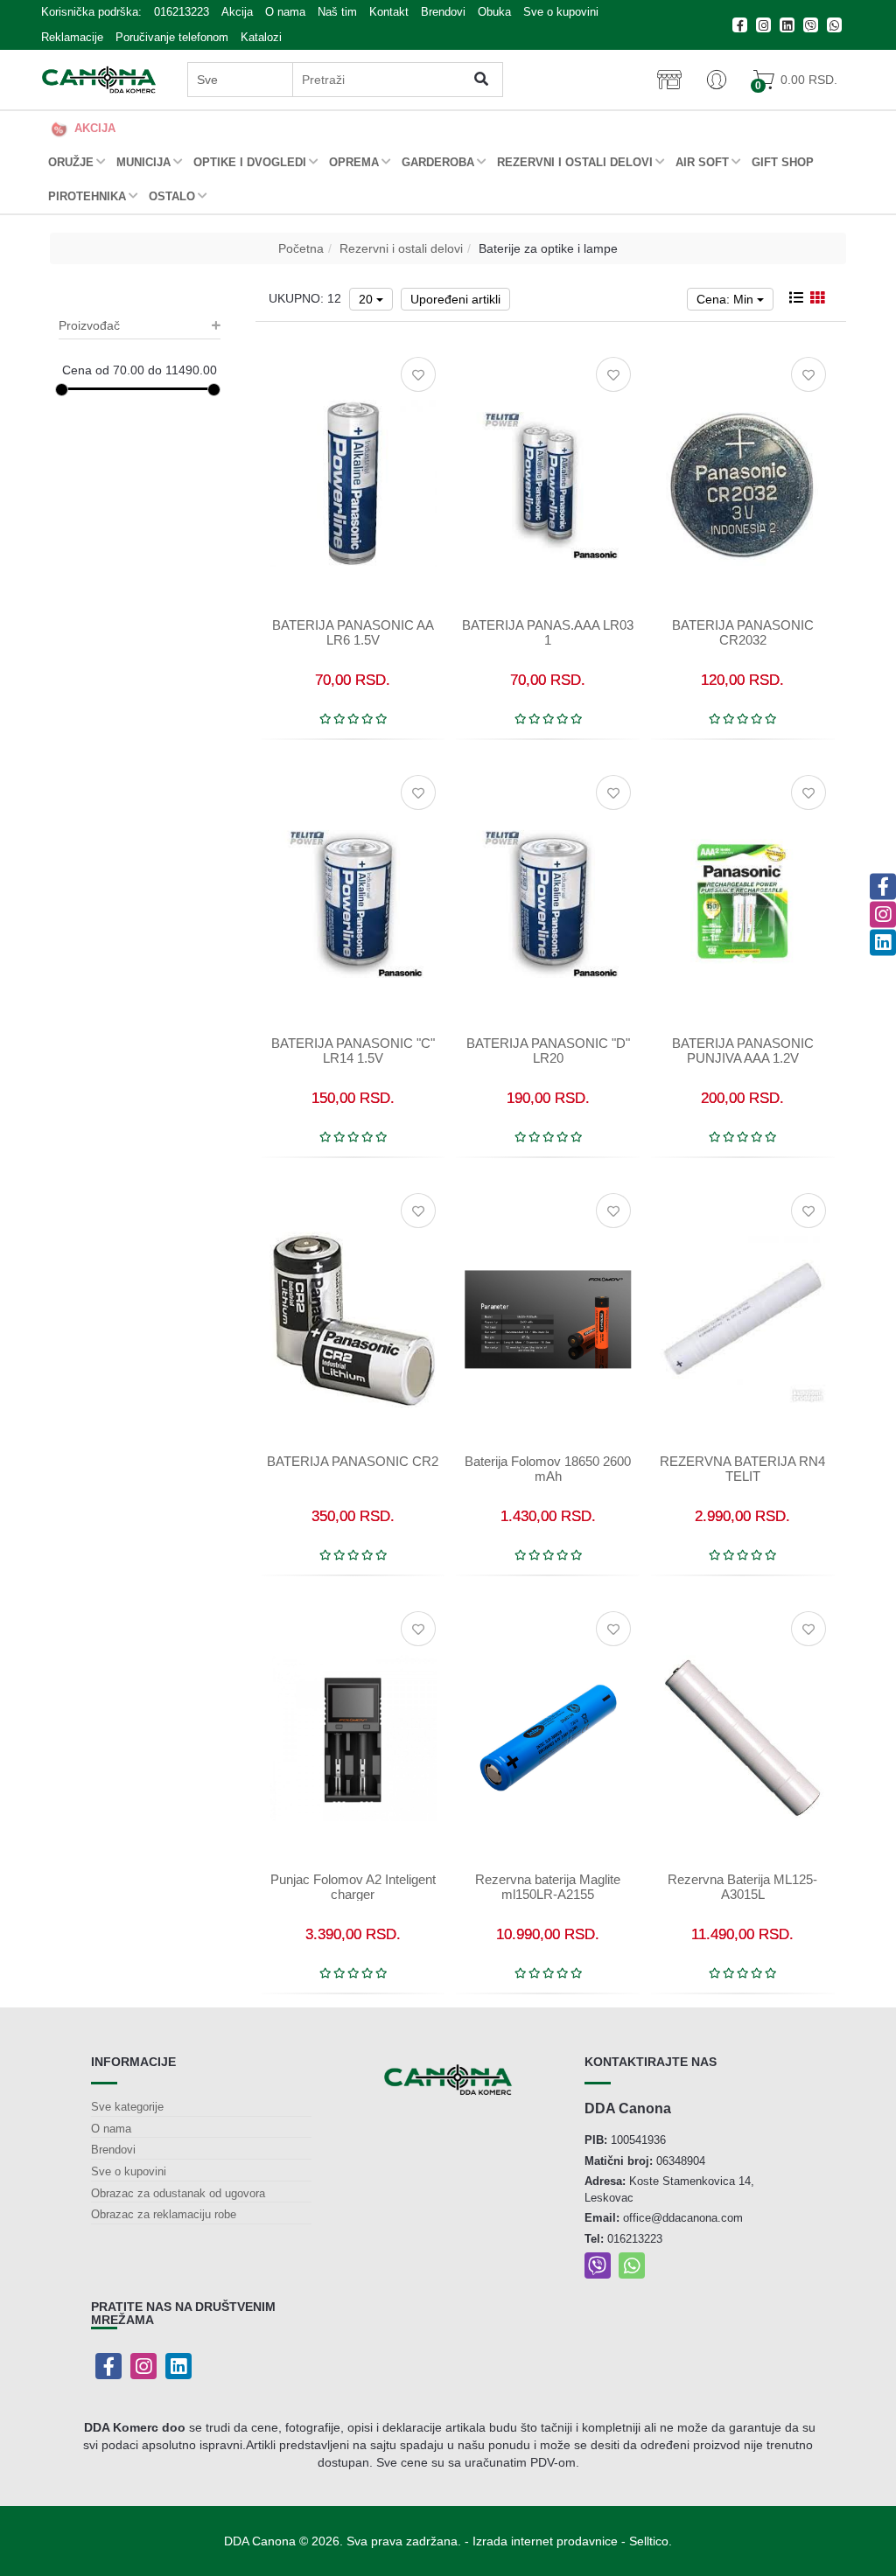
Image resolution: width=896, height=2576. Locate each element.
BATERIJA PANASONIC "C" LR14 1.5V (353, 1051)
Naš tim (337, 12)
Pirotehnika (87, 196)
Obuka (494, 12)
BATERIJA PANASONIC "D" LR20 (548, 1051)
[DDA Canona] (99, 80)
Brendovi (443, 12)
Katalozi (261, 37)
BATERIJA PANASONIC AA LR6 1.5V (353, 632)
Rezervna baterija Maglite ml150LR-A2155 (548, 1887)
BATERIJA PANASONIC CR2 (353, 1461)
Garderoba (438, 162)
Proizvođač (89, 325)
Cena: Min (727, 299)
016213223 (182, 12)
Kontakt (389, 12)
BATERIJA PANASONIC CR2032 (743, 632)
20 (367, 299)
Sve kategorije (127, 2107)
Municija (143, 162)
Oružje (71, 162)
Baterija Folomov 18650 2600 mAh (548, 1469)
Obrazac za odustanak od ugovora (178, 2193)
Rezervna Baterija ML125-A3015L (742, 1887)
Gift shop (783, 162)
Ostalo (172, 196)
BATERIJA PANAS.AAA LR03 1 (548, 632)
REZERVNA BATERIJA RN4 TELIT (742, 1469)
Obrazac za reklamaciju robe (164, 2214)
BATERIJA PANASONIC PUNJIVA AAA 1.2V (743, 1051)
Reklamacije (72, 37)
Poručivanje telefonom (172, 37)
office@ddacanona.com (683, 2218)
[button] (717, 80)
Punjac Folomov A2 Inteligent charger (353, 1887)
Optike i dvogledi (250, 162)
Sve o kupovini (561, 12)
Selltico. (651, 2541)
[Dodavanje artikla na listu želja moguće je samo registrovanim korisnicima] (418, 374)
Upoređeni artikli (455, 299)
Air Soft (702, 162)
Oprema (354, 162)
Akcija (237, 12)
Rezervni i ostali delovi (575, 162)
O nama (285, 12)
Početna (301, 248)
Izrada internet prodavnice (545, 2541)
